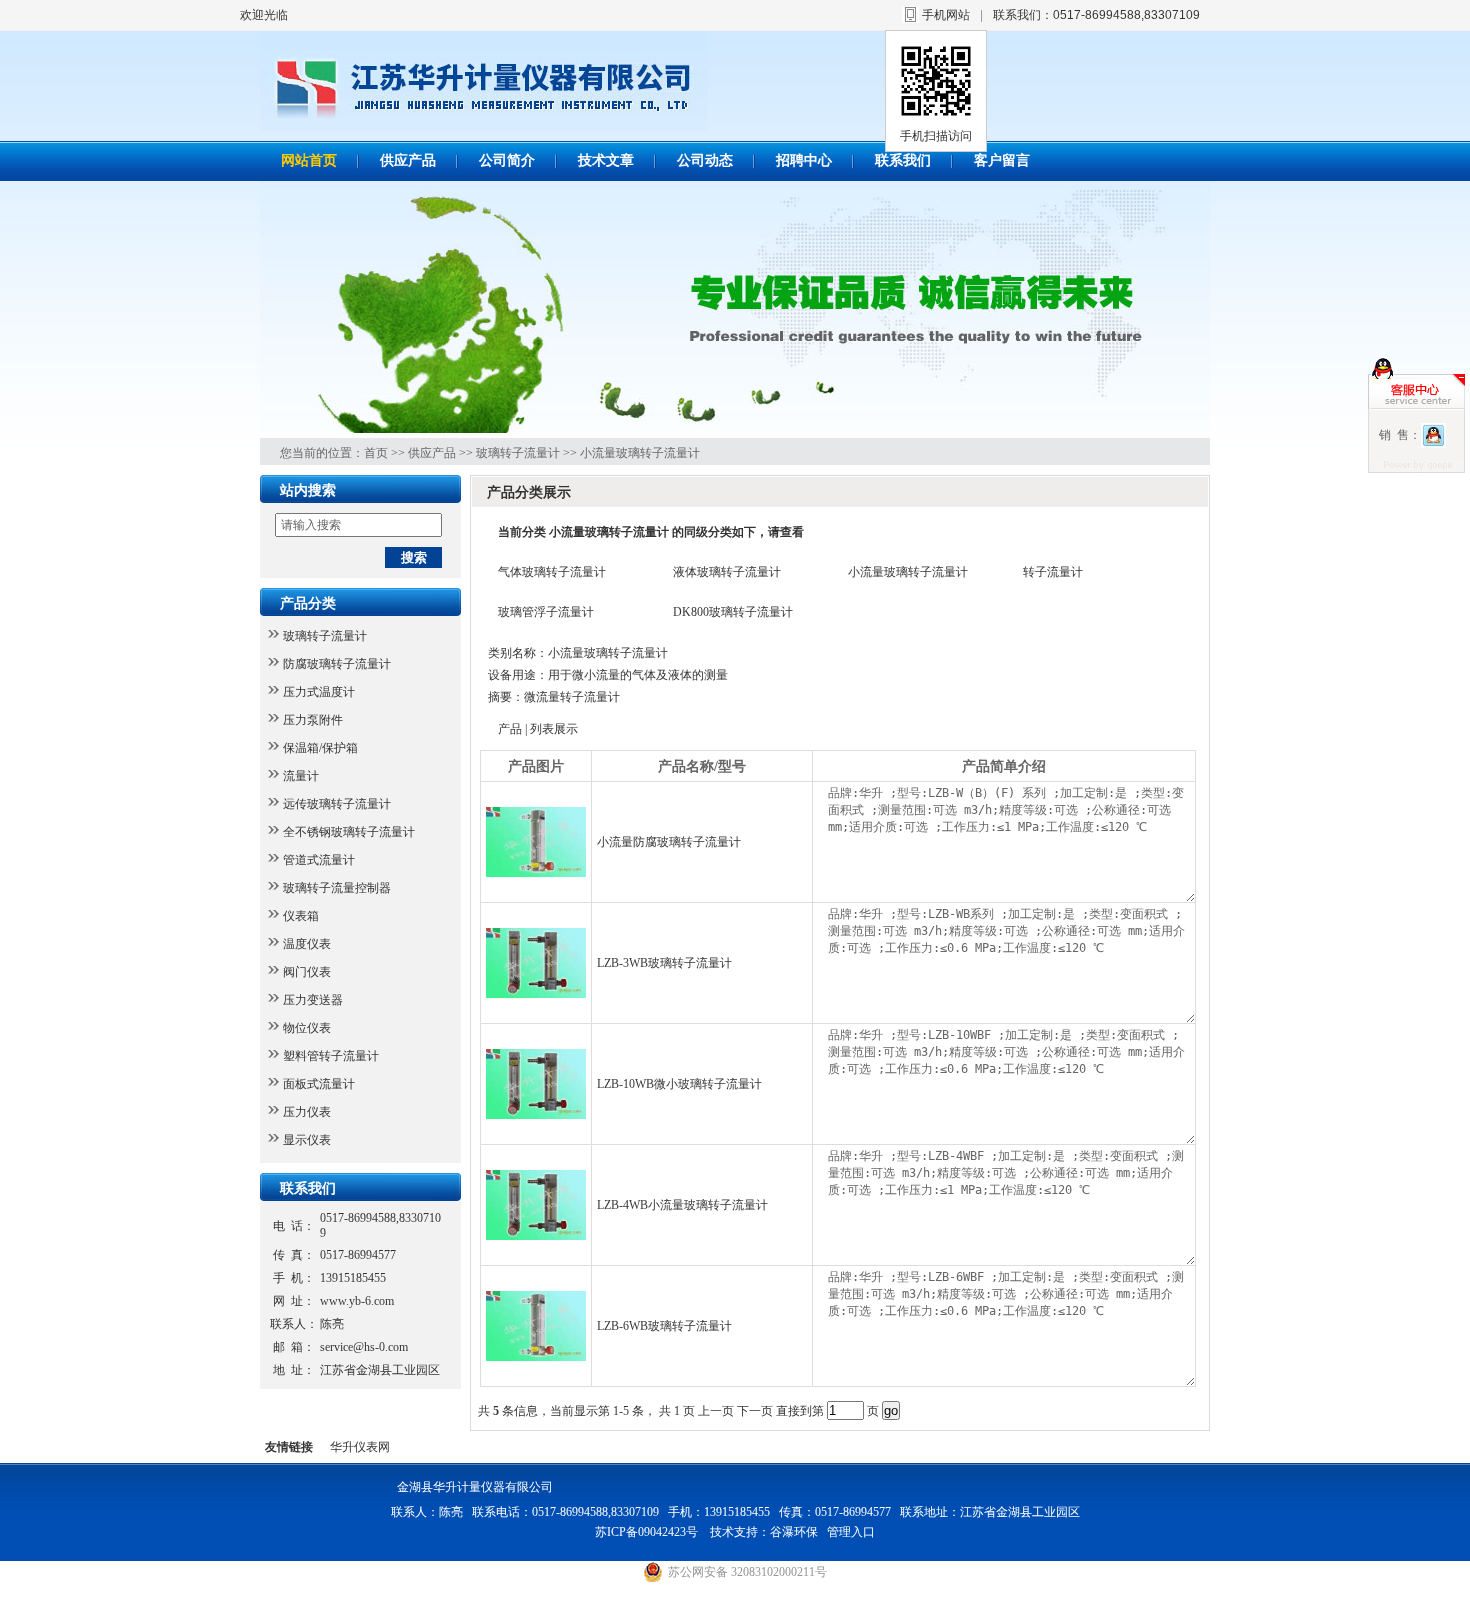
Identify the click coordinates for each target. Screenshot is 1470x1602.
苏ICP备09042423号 (648, 1532)
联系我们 (903, 160)
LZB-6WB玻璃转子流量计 (664, 1326)
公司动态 (705, 160)
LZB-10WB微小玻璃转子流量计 (679, 1084)
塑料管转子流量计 (331, 1056)
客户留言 (1002, 160)
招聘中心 (804, 160)
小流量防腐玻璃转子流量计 (669, 842)
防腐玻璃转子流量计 (337, 664)
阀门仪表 (307, 972)
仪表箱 (301, 916)
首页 (376, 453)
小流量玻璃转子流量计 (640, 453)
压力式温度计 (319, 692)
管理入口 (851, 1532)
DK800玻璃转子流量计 (733, 612)
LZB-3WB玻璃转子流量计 (664, 963)
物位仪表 (307, 1028)
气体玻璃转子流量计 (552, 572)
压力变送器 (313, 1000)
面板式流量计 (319, 1084)
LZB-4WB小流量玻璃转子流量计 (682, 1205)
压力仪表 (307, 1112)
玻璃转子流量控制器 (337, 888)
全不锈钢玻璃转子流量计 (349, 832)
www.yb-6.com (357, 1301)
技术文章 (606, 160)
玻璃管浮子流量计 (546, 612)
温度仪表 (307, 944)
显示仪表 (307, 1140)
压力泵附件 (313, 720)
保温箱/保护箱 (320, 748)
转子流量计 (1053, 572)
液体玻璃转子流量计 (727, 572)
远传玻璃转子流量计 (337, 804)
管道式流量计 (319, 860)
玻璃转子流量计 (518, 453)
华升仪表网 (360, 1447)
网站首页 (309, 160)
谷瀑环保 (794, 1532)
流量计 (301, 776)
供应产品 (408, 160)
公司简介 (507, 160)
